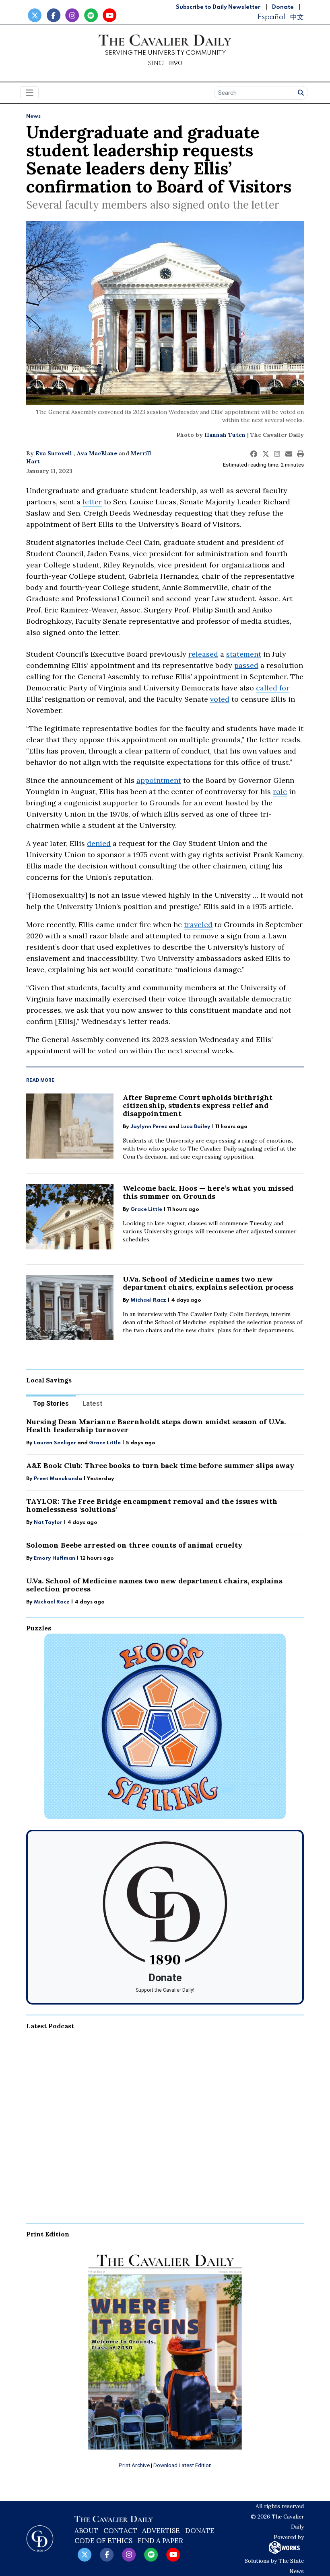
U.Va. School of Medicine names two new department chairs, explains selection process (208, 1283)
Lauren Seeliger (56, 1443)
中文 (297, 17)
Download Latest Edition (183, 2465)
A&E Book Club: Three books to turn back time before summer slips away (160, 1465)
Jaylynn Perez (149, 1127)
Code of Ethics (103, 2541)
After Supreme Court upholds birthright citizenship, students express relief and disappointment (198, 1105)
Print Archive (134, 2465)
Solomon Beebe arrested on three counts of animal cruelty (134, 1545)
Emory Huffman (55, 1558)
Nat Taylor (48, 1522)
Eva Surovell (54, 453)
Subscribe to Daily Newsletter (218, 7)
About (86, 2531)
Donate (283, 7)
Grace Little (147, 1209)
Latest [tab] (92, 1404)
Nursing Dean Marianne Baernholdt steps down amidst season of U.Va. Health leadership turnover (156, 1426)
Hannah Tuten (225, 435)
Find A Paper (160, 2541)
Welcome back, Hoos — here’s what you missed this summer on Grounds (208, 1192)
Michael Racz (148, 1300)
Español (271, 17)
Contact (120, 2531)
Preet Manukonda (58, 1479)
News (33, 116)
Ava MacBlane (97, 453)
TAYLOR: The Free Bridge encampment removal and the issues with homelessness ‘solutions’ (152, 1505)
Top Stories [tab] (51, 1404)
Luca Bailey (195, 1127)
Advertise (161, 2531)
